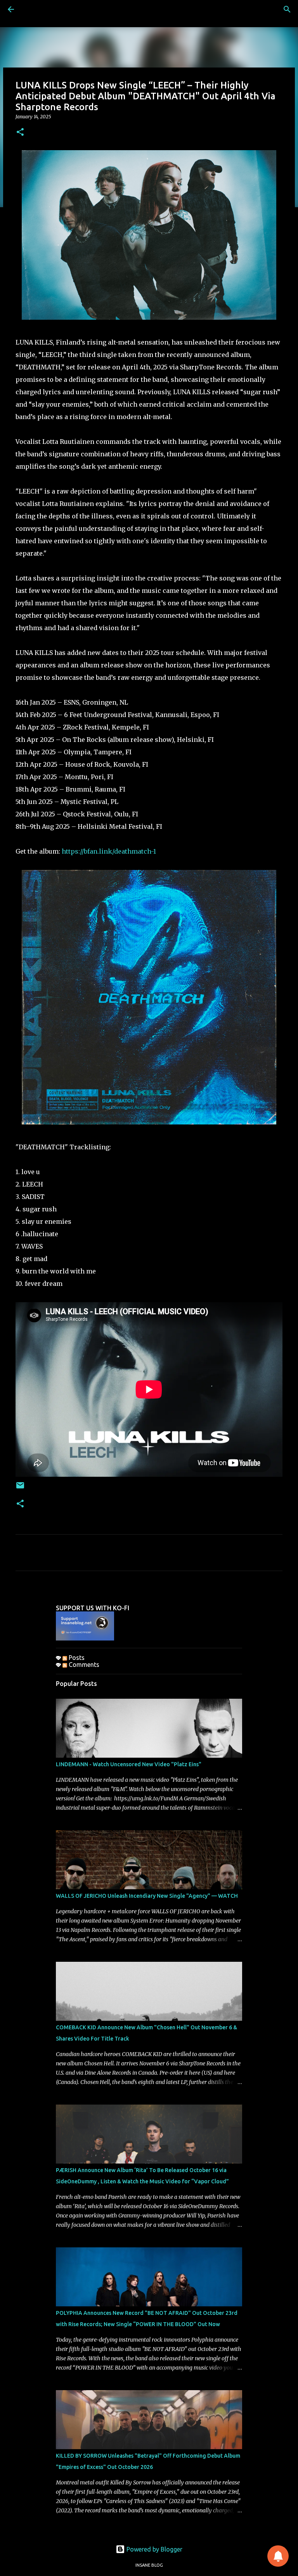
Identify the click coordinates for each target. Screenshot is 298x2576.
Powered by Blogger (154, 2549)
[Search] (287, 9)
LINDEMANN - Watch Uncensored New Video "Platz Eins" (129, 1764)
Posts (76, 1658)
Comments (83, 1665)
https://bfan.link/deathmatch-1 (109, 851)
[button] (20, 133)
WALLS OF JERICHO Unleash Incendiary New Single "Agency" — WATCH (147, 1896)
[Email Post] (20, 1488)
